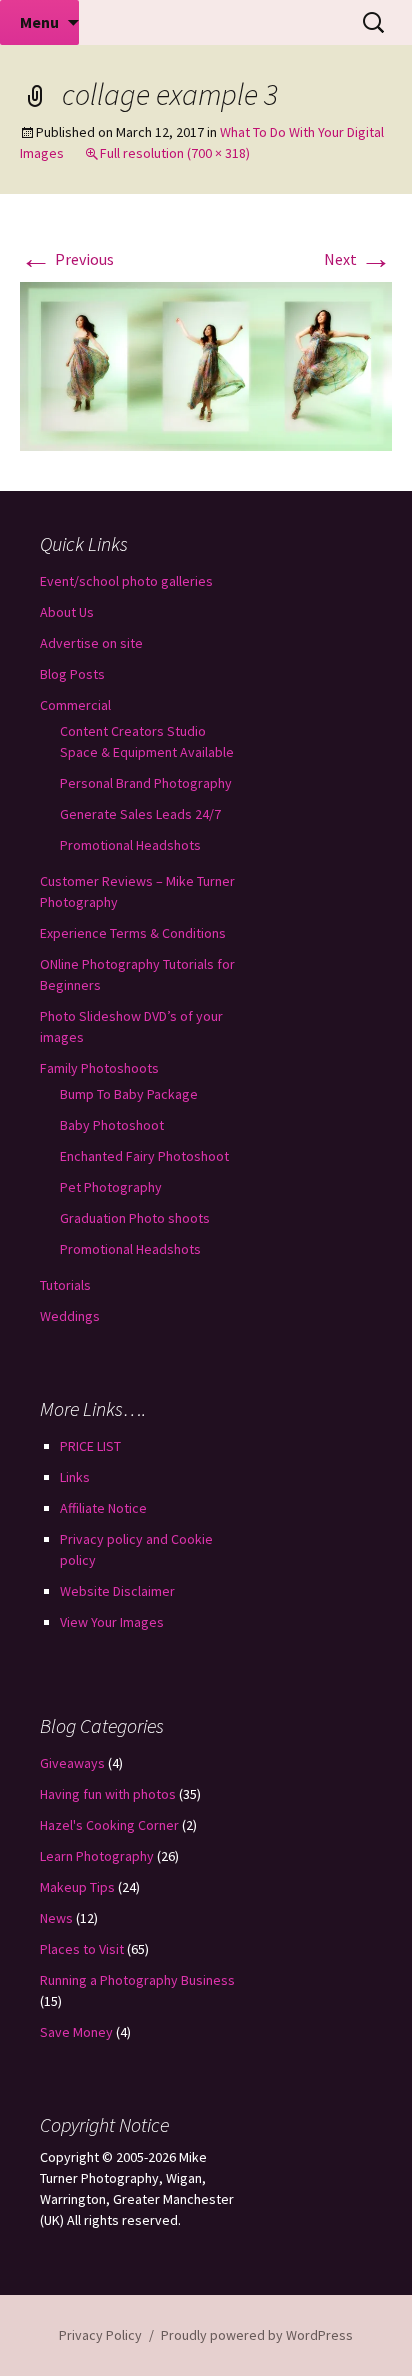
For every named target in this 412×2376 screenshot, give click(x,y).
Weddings (70, 1316)
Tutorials (65, 1285)
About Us (67, 612)
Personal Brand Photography (146, 783)
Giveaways (72, 1763)
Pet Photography (111, 1187)
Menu (39, 22)
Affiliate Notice (103, 1508)
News (56, 1918)
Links (75, 1477)
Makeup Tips (77, 1887)
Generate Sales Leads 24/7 (140, 814)
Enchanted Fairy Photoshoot (144, 1156)
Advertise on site (91, 643)
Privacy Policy (100, 2335)
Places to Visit (82, 1949)
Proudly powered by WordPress (257, 2335)
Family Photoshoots (99, 1068)
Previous (67, 259)
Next (358, 259)
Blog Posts (72, 674)
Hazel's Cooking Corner (109, 1825)
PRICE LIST (90, 1446)
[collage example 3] (206, 364)
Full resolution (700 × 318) (175, 153)
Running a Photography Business (137, 1980)
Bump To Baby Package (129, 1094)
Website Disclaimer (117, 1591)
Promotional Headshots (130, 845)
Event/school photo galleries (126, 581)
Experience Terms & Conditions (133, 933)
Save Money (76, 2032)
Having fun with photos (108, 1794)
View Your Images (112, 1622)
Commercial (75, 705)
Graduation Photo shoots (135, 1218)
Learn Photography (97, 1856)
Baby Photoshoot (112, 1125)
